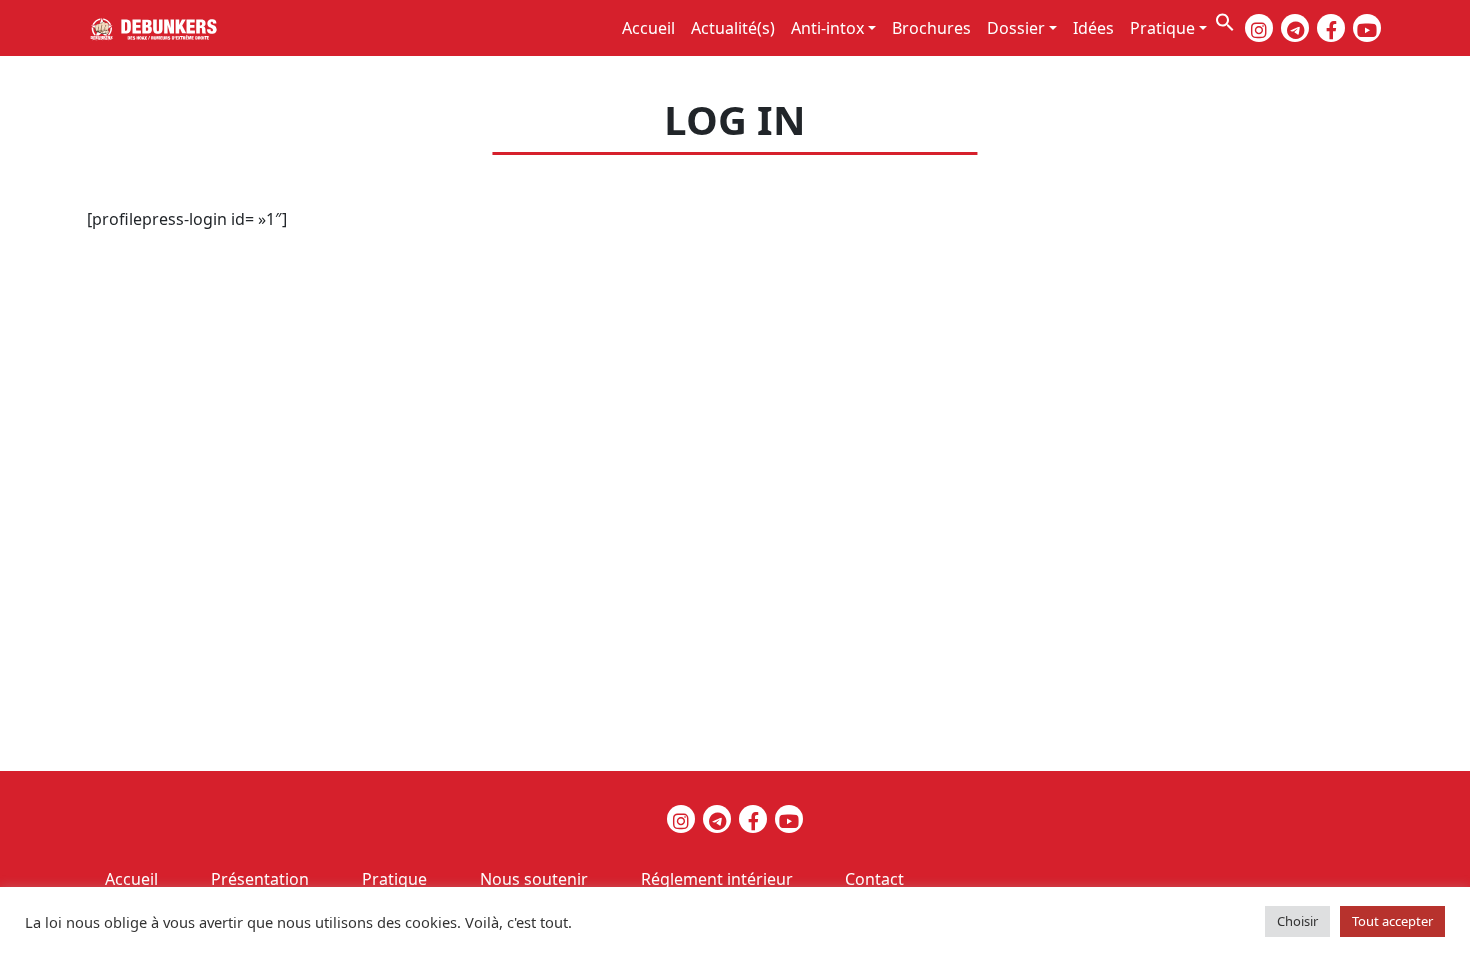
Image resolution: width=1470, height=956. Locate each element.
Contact (874, 879)
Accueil (648, 28)
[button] (1225, 20)
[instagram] (1259, 28)
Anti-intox (827, 28)
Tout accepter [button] (1392, 921)
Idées (1093, 28)
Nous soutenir (534, 879)
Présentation (260, 879)
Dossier (1016, 28)
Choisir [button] (1297, 921)
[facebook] (1331, 28)
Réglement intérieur (717, 879)
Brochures (931, 28)
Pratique (1162, 28)
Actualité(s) (733, 28)
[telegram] (1295, 28)
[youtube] (1367, 28)
